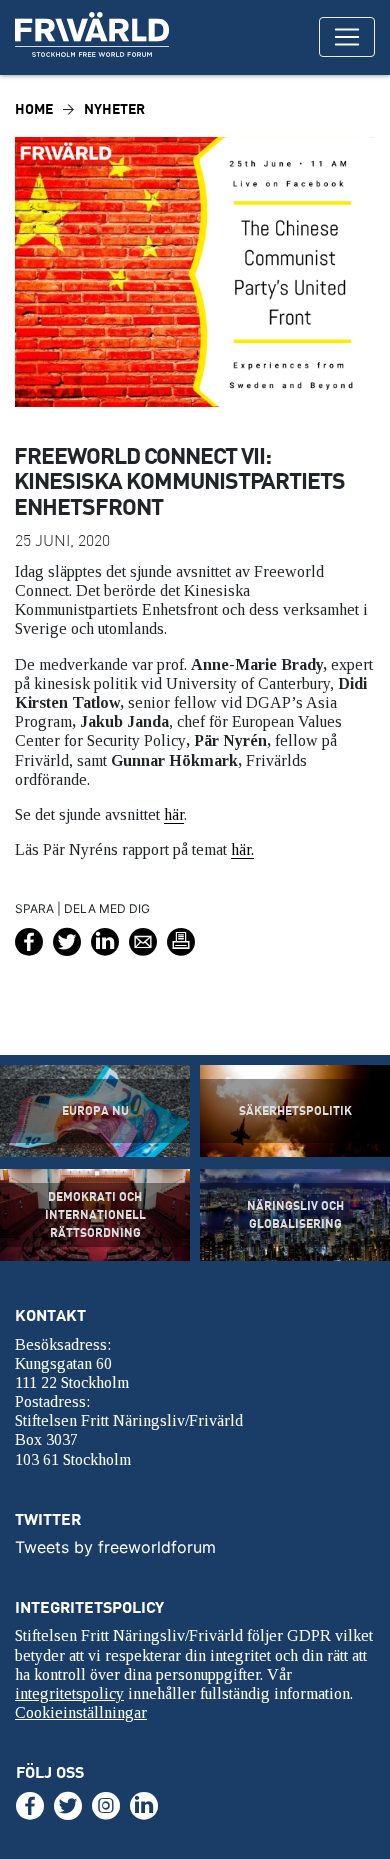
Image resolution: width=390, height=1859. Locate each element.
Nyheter (114, 108)
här (174, 814)
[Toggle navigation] (347, 37)
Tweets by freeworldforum (115, 1547)
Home (34, 108)
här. (242, 849)
